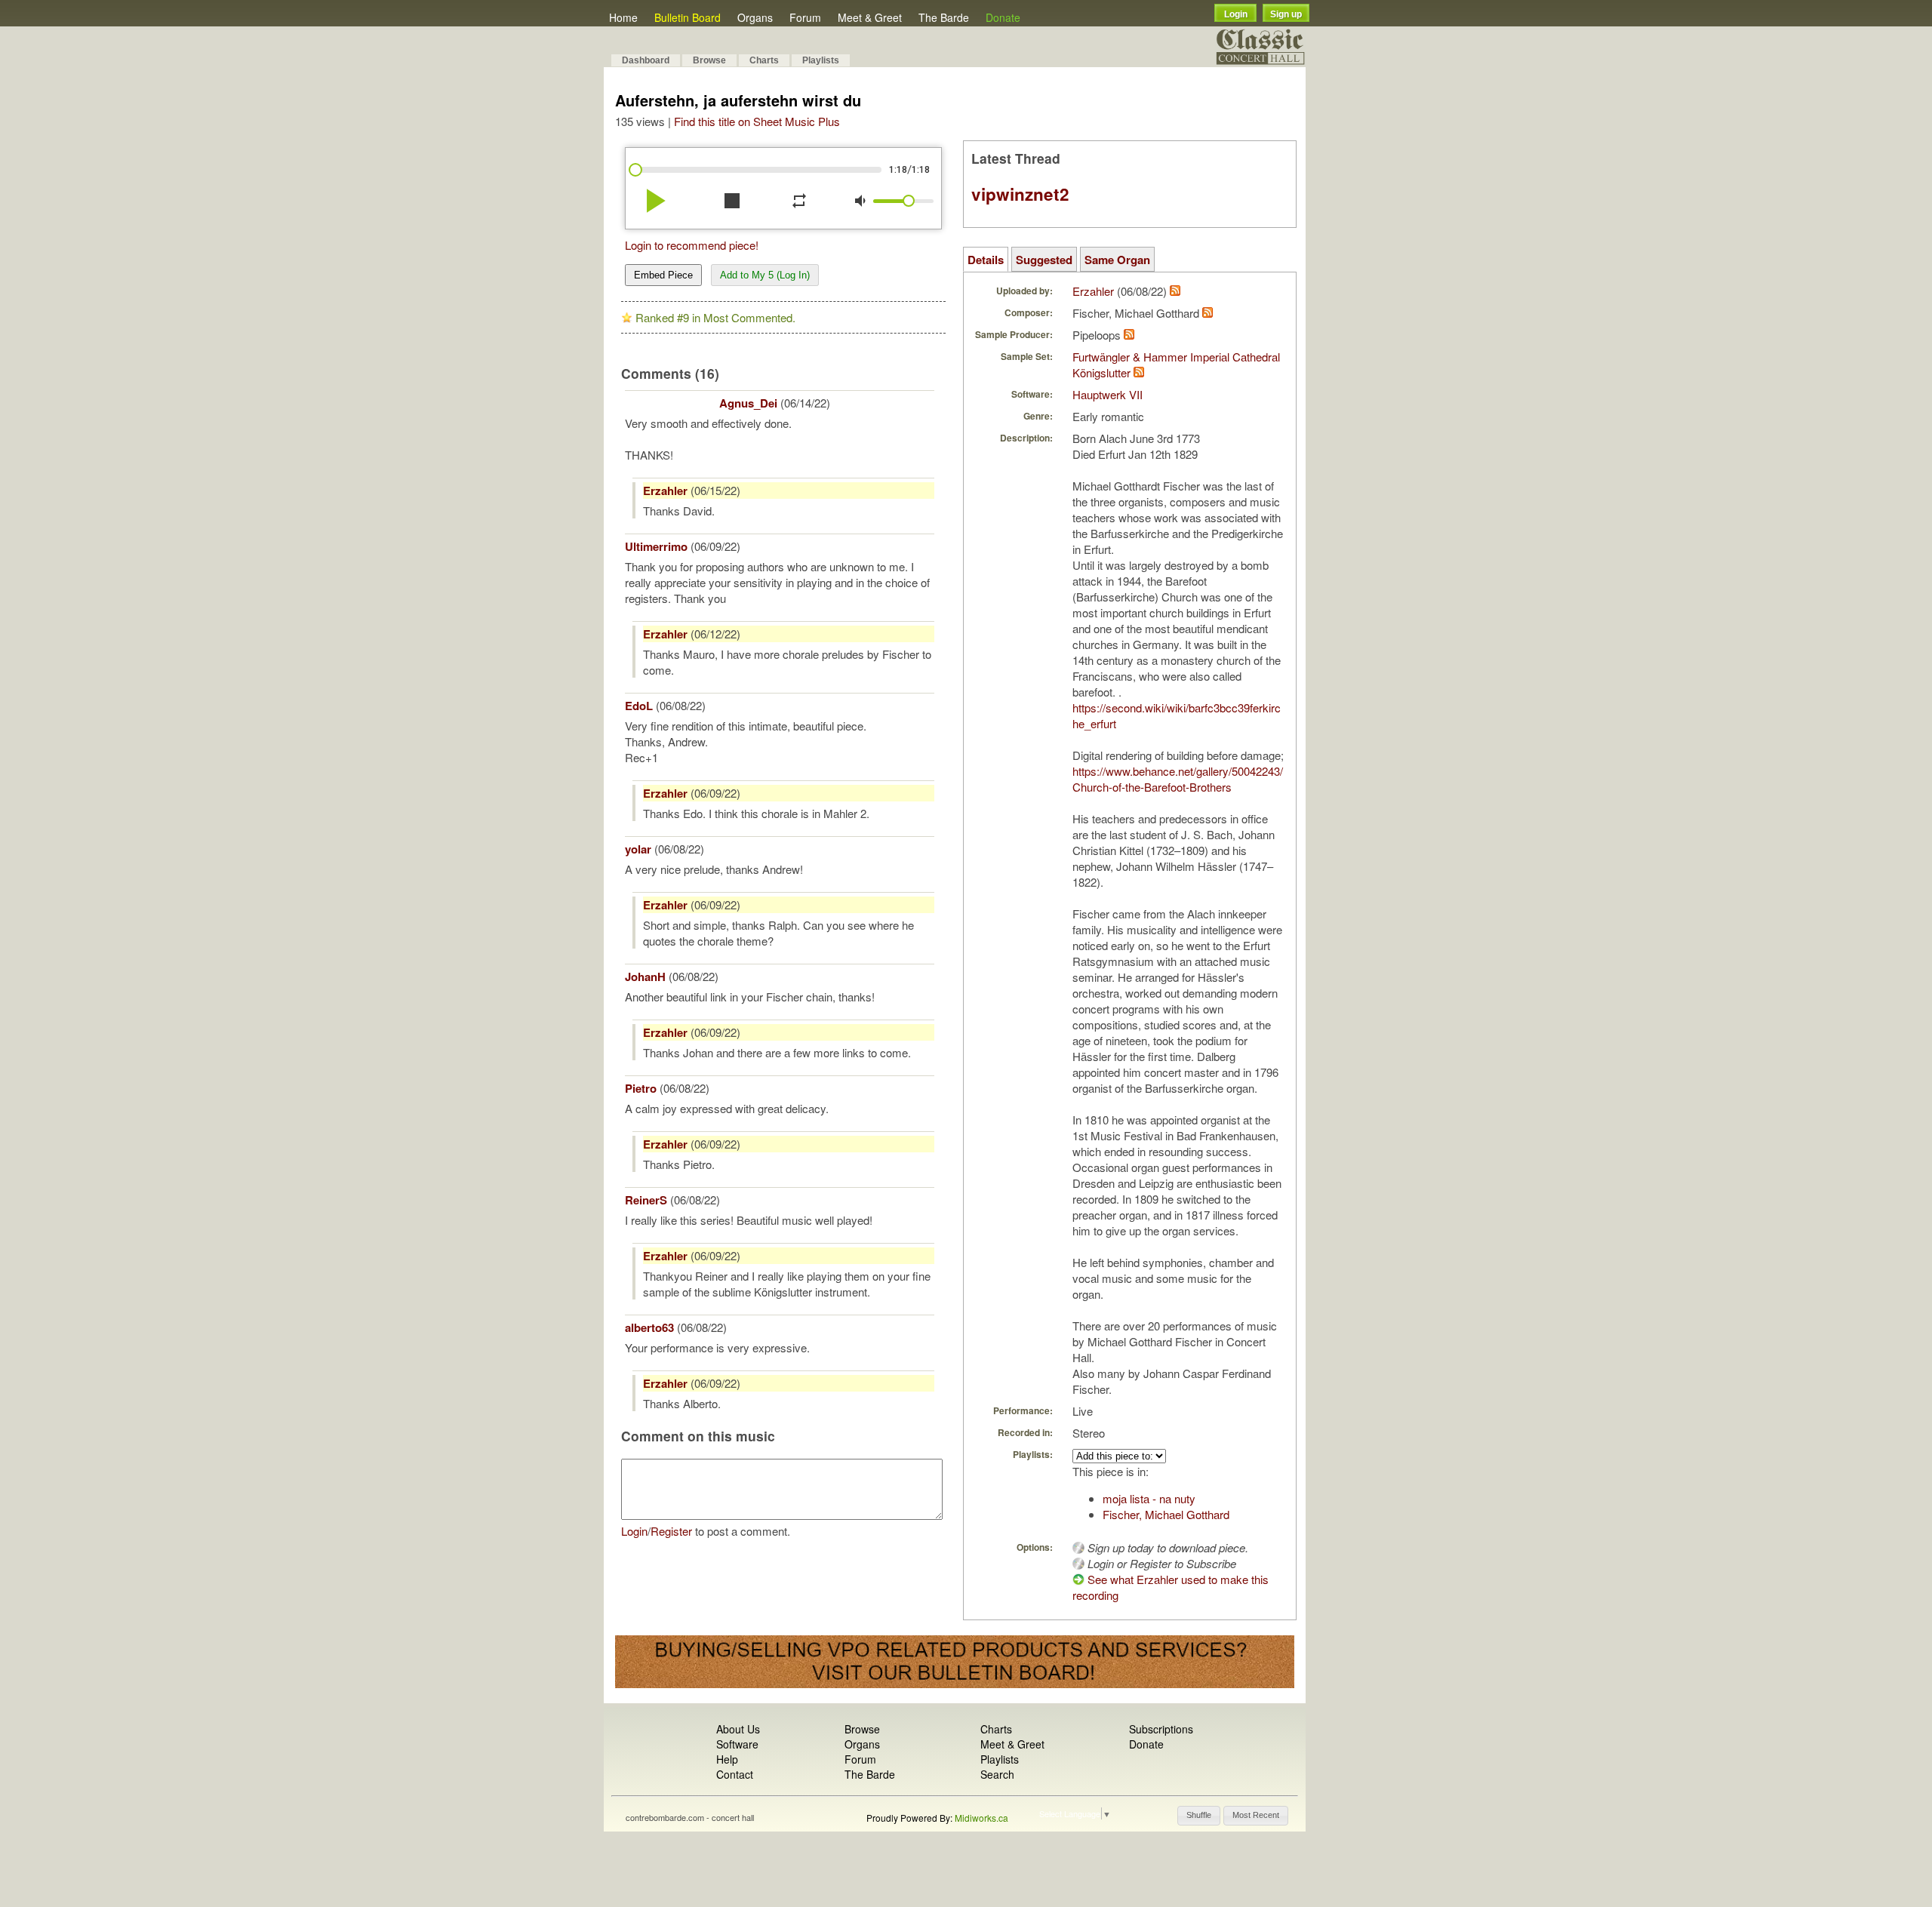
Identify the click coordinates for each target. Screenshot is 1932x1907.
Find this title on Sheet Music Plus (757, 121)
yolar (638, 849)
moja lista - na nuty (1149, 1498)
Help (727, 1759)
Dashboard (646, 60)
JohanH (645, 977)
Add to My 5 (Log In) (765, 275)
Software (737, 1744)
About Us (738, 1729)
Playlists (821, 60)
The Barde (944, 17)
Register (671, 1531)
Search (997, 1774)
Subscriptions (1161, 1729)
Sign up (1286, 14)
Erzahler (665, 491)
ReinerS (646, 1200)
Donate (1003, 17)
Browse (709, 60)
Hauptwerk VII (1108, 394)
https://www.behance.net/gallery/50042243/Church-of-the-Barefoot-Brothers (1178, 779)
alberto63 (649, 1327)
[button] (1199, 1816)
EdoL (639, 706)
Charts (764, 60)
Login (1236, 14)
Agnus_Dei (748, 403)
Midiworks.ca (981, 1818)
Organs (755, 17)
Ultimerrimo (656, 546)
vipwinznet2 (1020, 194)
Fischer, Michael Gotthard (1166, 1514)
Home (623, 17)
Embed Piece (663, 275)
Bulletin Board (688, 17)
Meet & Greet (870, 17)
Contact (735, 1774)
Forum (805, 17)
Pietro (641, 1088)
